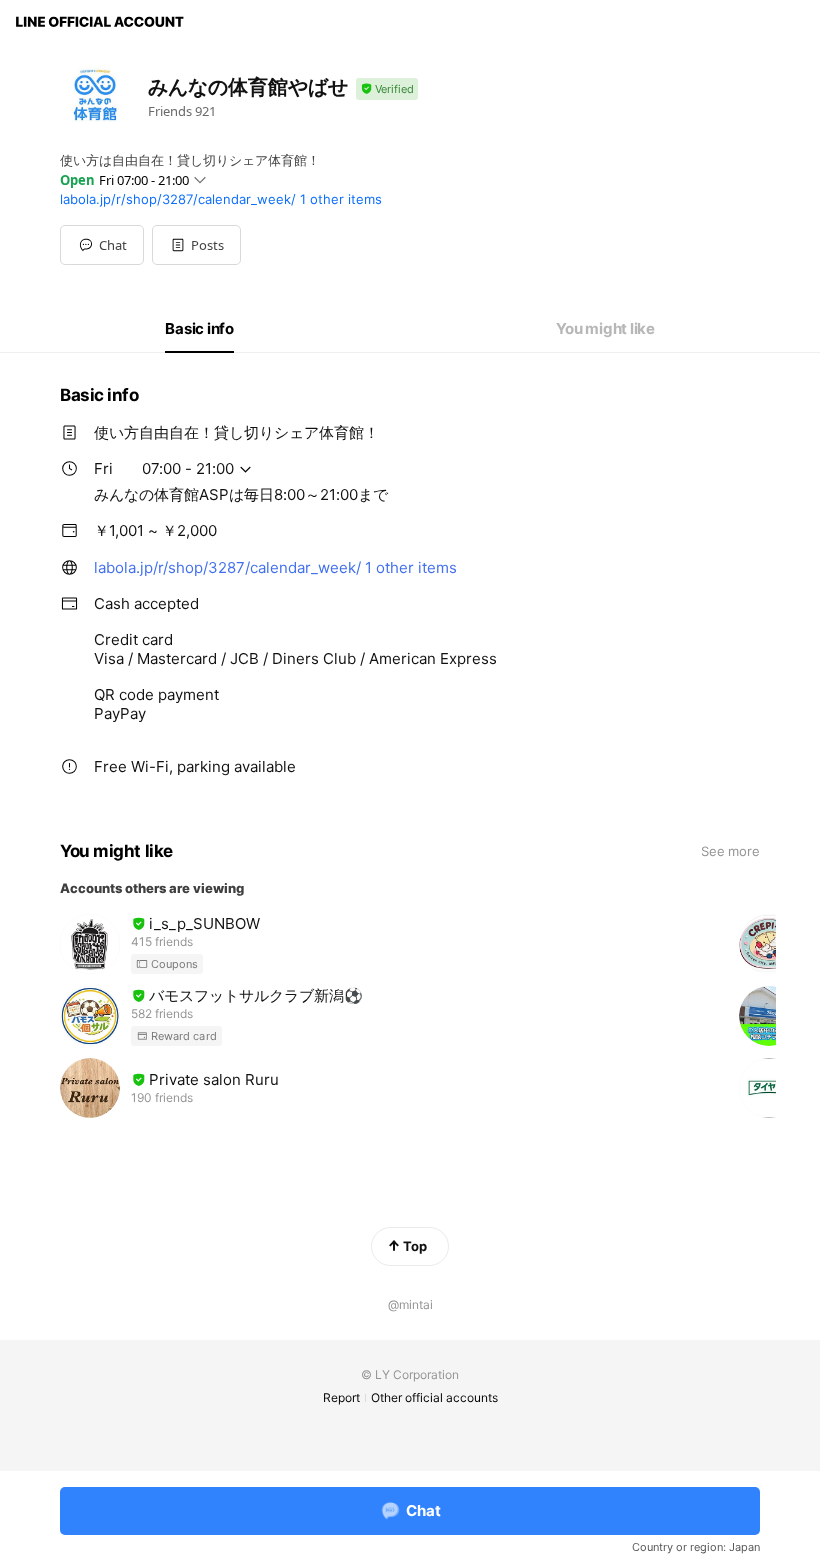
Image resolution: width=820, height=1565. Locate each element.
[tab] (199, 329)
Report (341, 1397)
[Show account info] (387, 89)
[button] (196, 245)
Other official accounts (434, 1397)
